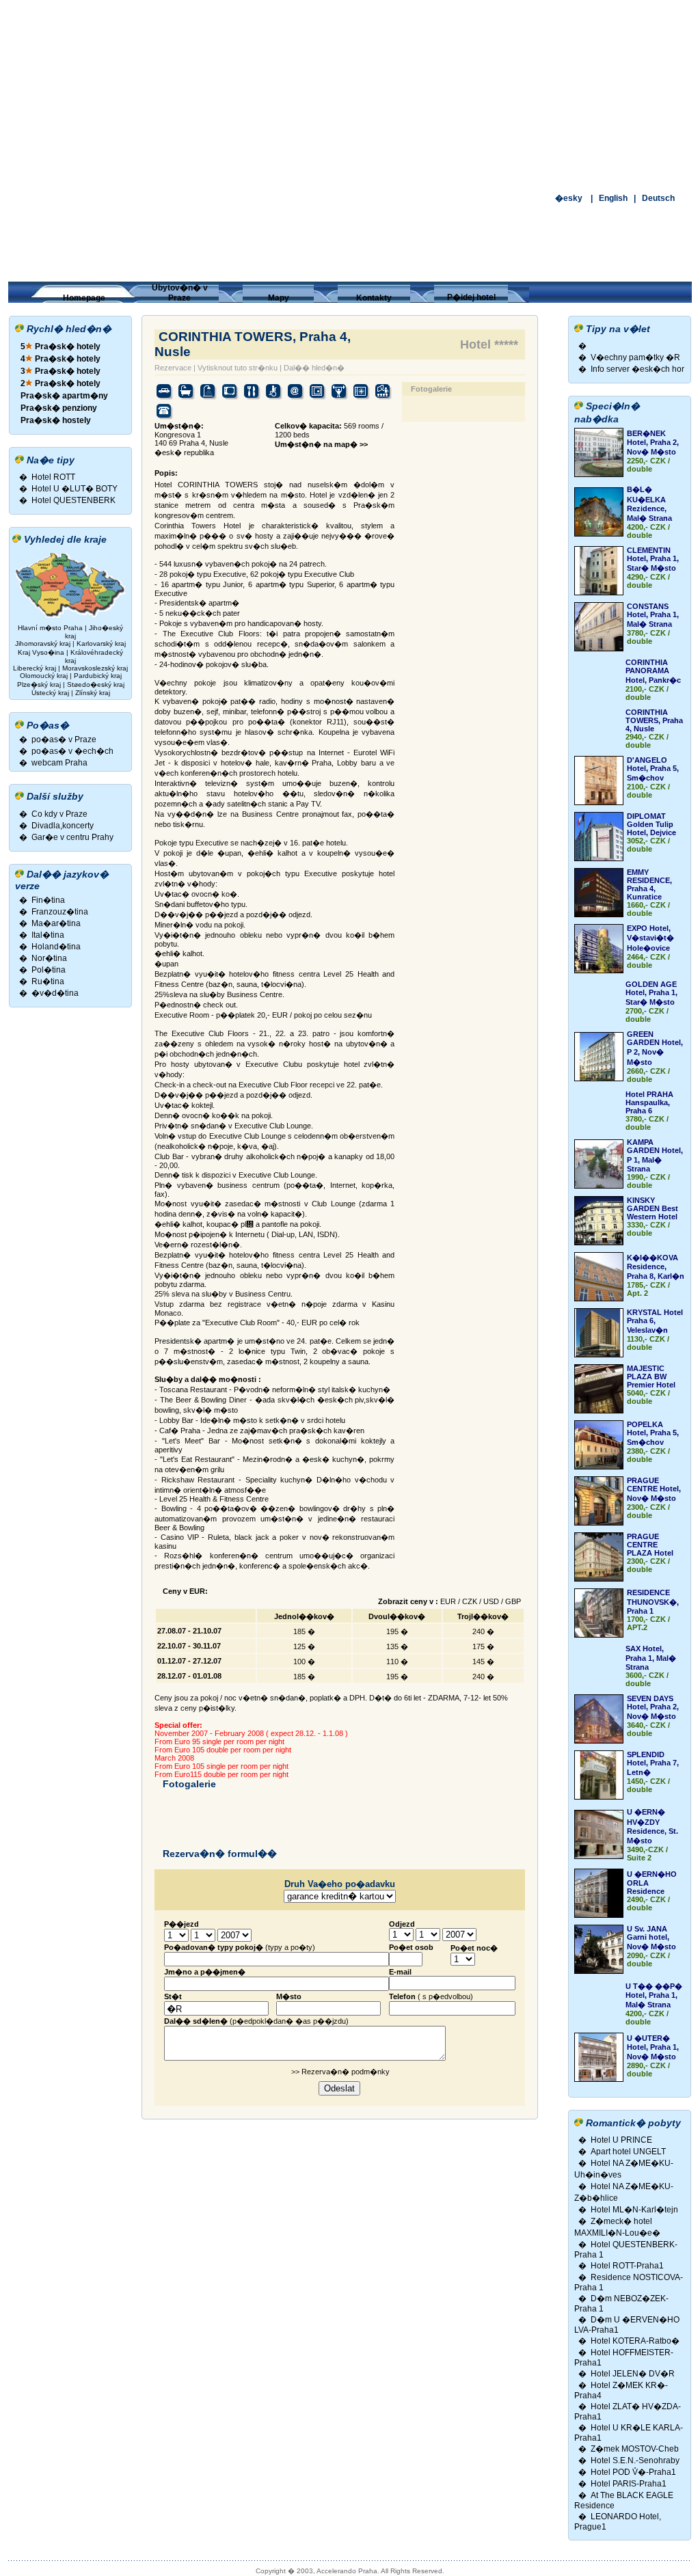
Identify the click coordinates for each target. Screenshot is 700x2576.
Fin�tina (48, 900)
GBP (513, 1601)
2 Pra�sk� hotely (60, 383)
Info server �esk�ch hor (637, 369)
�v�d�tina (55, 993)
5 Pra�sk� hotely (60, 347)
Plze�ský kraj (39, 684)
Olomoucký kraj (44, 676)
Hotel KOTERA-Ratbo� (635, 2341)
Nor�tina (49, 958)
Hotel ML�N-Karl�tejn (634, 2210)
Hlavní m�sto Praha (50, 628)
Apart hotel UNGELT (628, 2152)
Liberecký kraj (35, 668)
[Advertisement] (350, 96)
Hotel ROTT (53, 477)
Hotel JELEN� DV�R (633, 2374)
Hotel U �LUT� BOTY (75, 489)
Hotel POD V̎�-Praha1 (633, 2472)
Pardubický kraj (98, 676)
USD (491, 1601)
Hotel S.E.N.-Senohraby (635, 2460)
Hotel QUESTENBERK (73, 500)
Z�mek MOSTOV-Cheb (635, 2449)
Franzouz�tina (60, 912)
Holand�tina (56, 947)
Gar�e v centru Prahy (72, 837)
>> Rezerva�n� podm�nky (339, 2072)
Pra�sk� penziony (59, 408)
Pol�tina (49, 970)
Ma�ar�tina (56, 923)
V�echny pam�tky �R (635, 357)
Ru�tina (48, 981)
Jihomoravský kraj (43, 643)
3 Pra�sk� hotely (60, 371)
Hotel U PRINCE (621, 2140)
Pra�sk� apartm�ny (64, 396)
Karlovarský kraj (101, 643)
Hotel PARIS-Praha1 (629, 2484)
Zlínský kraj (93, 693)
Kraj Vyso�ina (41, 652)
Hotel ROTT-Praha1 (627, 2266)
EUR (448, 1601)
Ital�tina (48, 935)
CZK (470, 1601)
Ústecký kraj (50, 693)
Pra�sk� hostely (56, 420)
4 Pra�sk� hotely (60, 359)
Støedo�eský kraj (96, 684)
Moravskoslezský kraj (95, 668)
